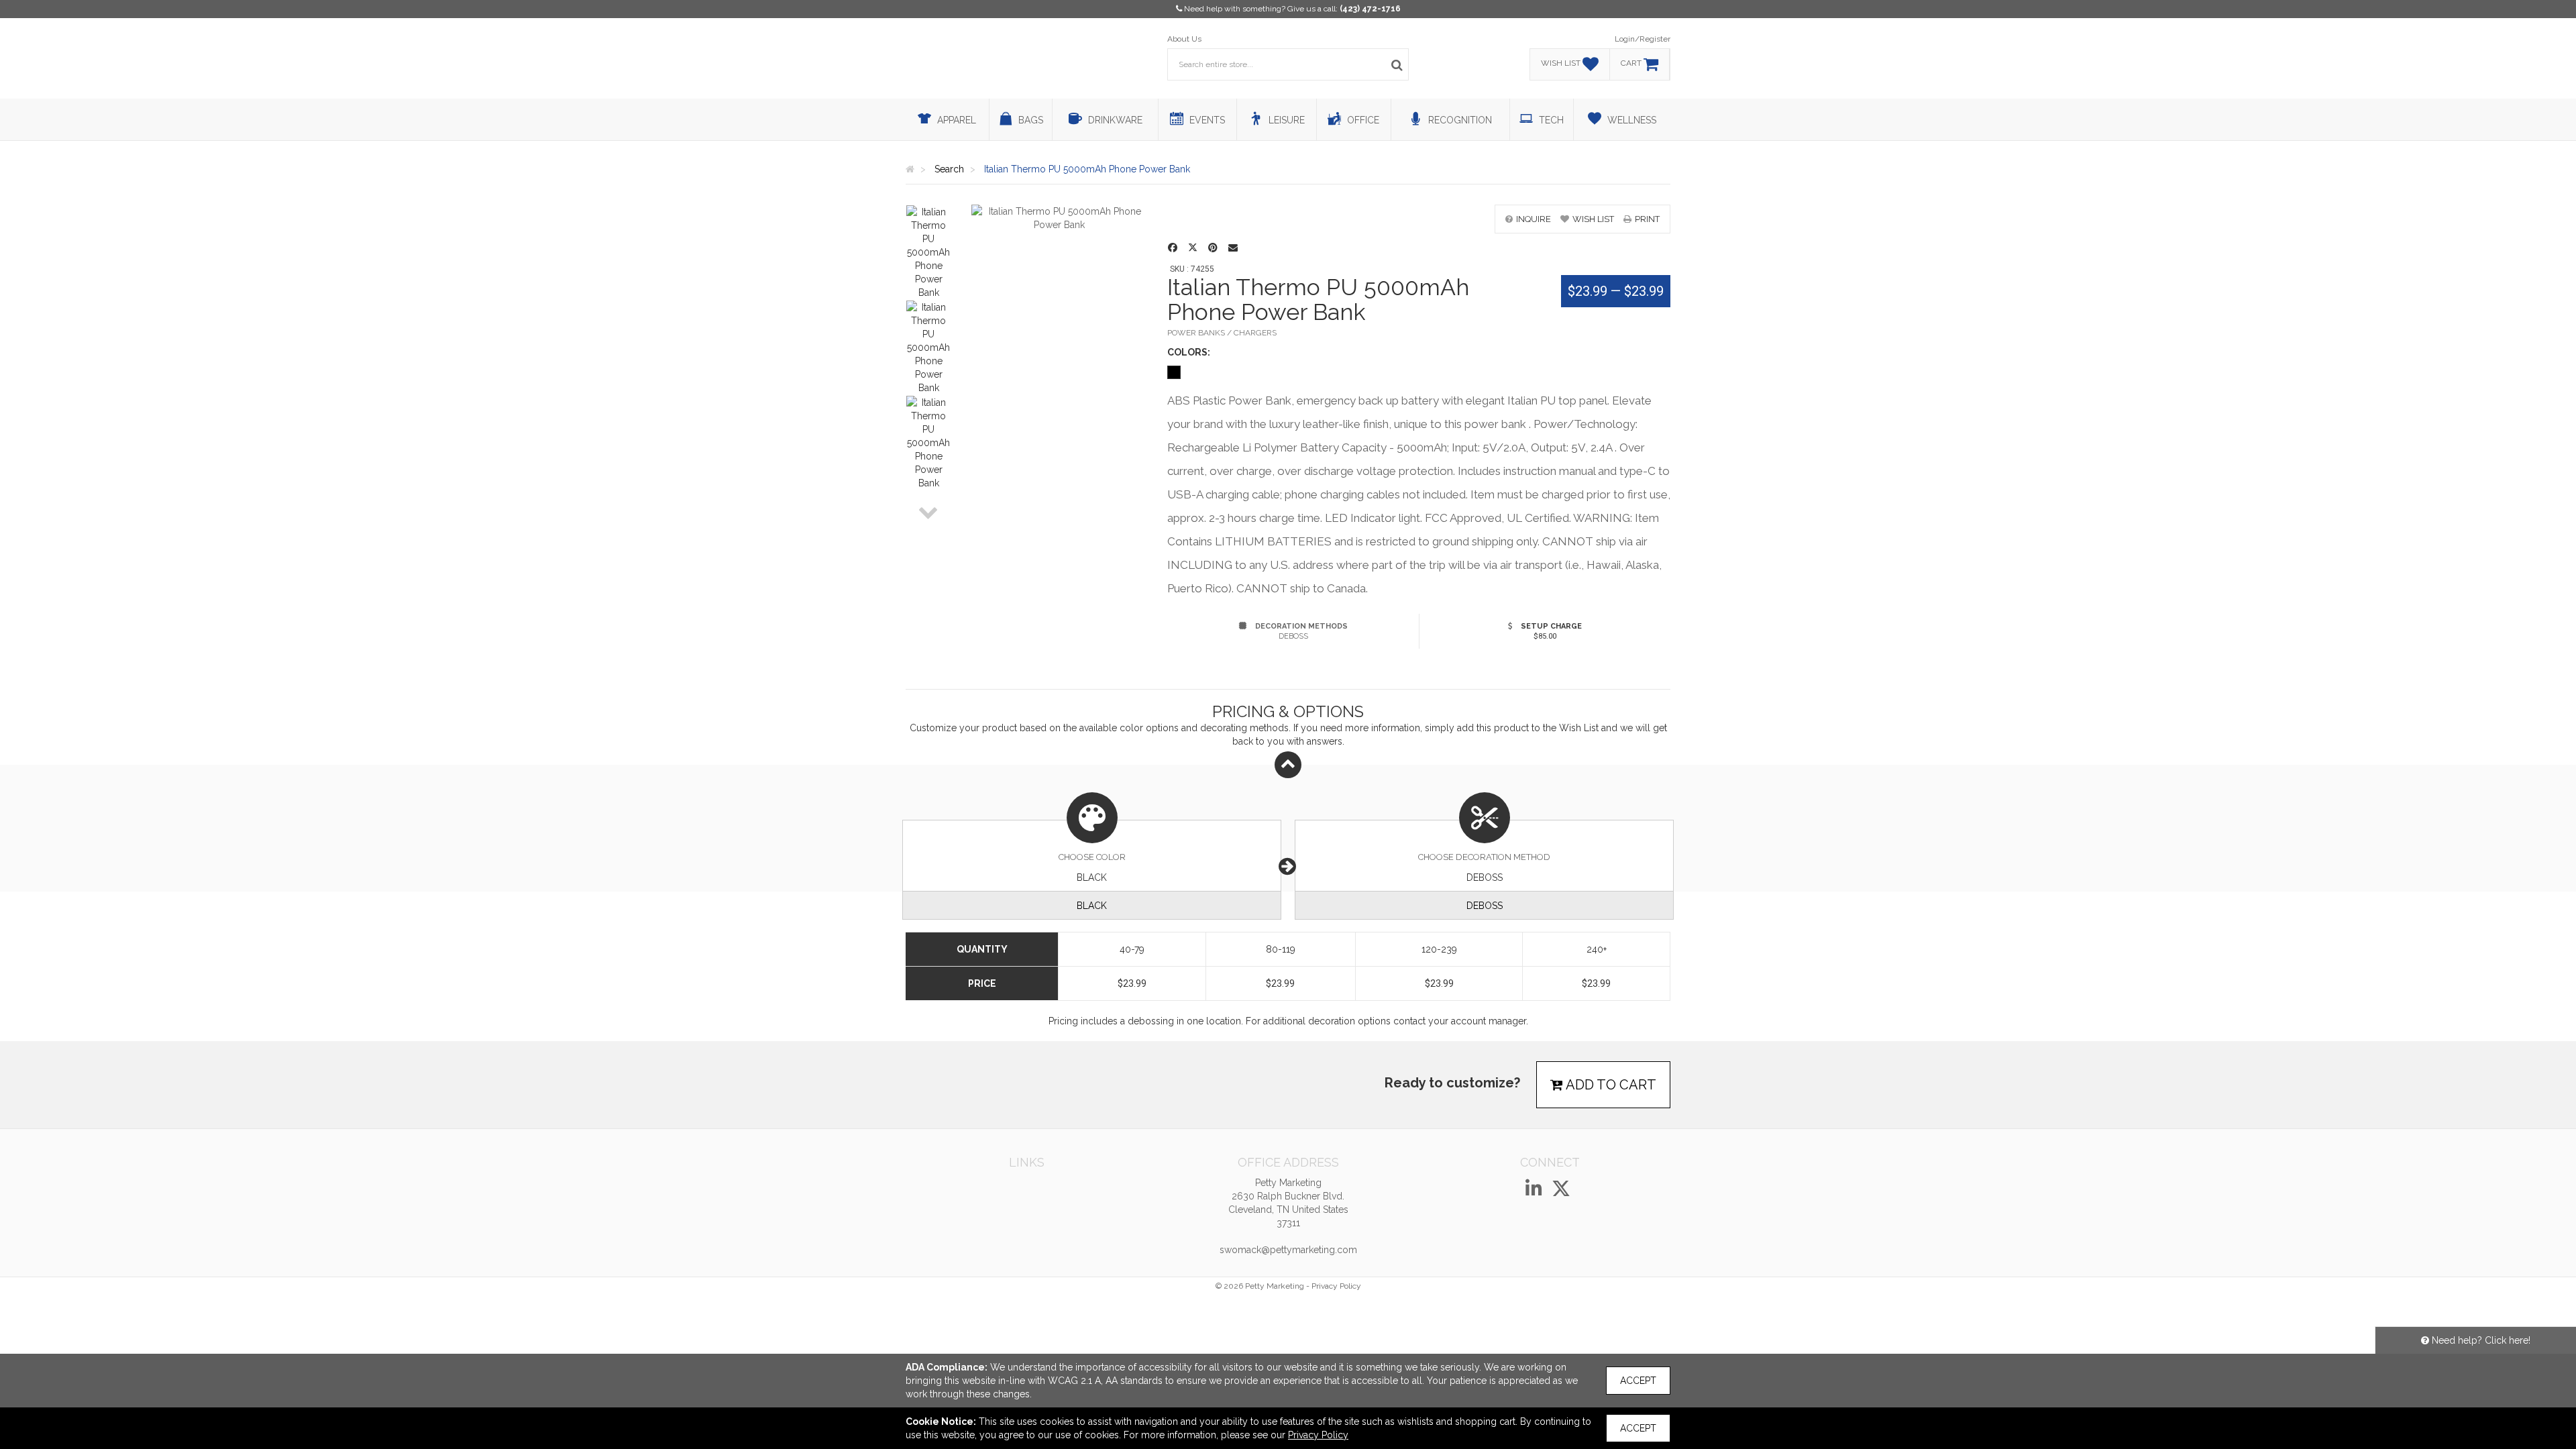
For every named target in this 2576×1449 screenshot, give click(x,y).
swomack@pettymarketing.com (1288, 1250)
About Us (1184, 39)
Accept (1638, 1381)
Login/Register (1643, 39)
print (1647, 219)
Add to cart (1610, 1085)
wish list (1593, 219)
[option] (928, 252)
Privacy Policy (1336, 1286)
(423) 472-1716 (1370, 9)
